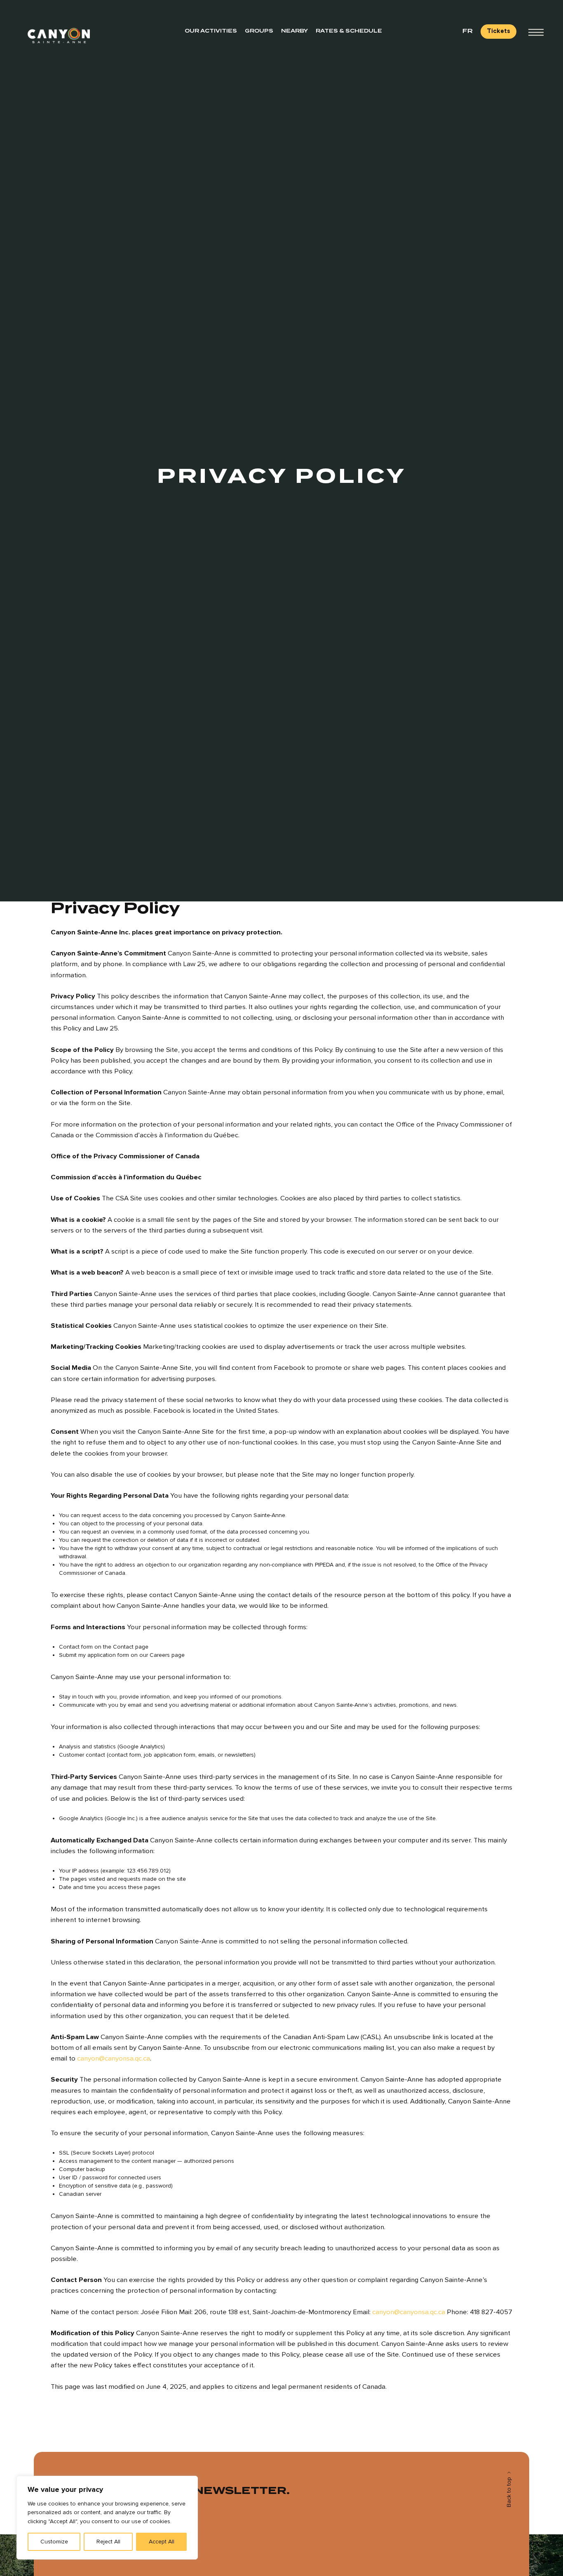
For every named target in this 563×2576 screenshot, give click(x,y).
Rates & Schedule (349, 31)
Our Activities (211, 31)
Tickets (498, 31)
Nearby (294, 31)
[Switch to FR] (468, 31)
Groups (259, 31)
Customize (54, 2542)
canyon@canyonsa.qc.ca (114, 2058)
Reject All (108, 2542)
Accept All (162, 2542)
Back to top (509, 2492)
